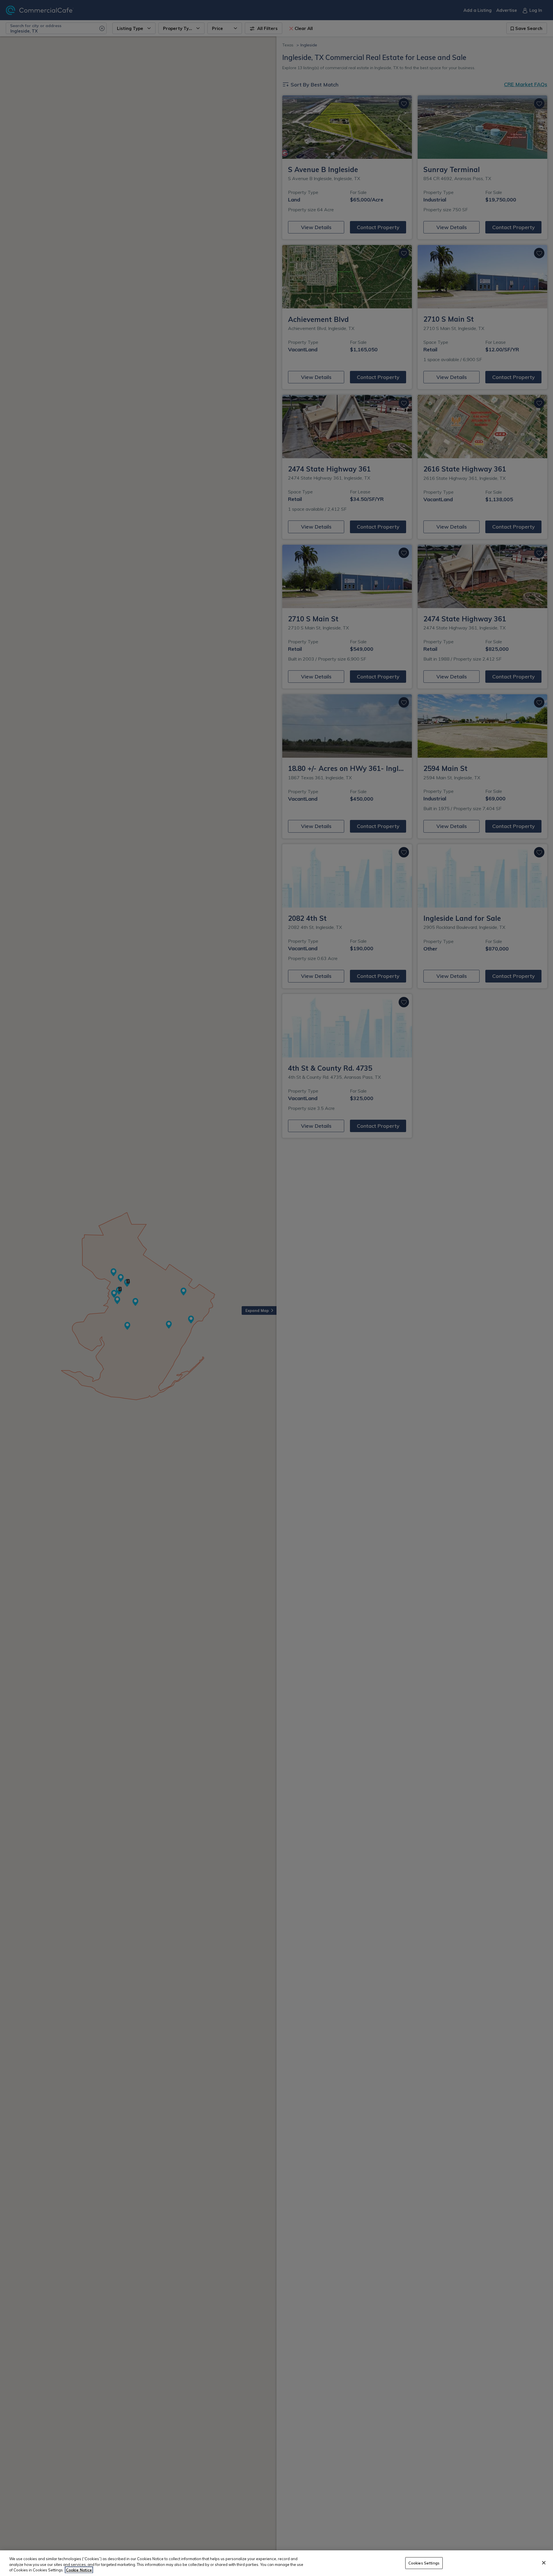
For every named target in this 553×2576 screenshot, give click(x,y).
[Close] (544, 2563)
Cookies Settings (424, 2563)
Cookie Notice (79, 2570)
